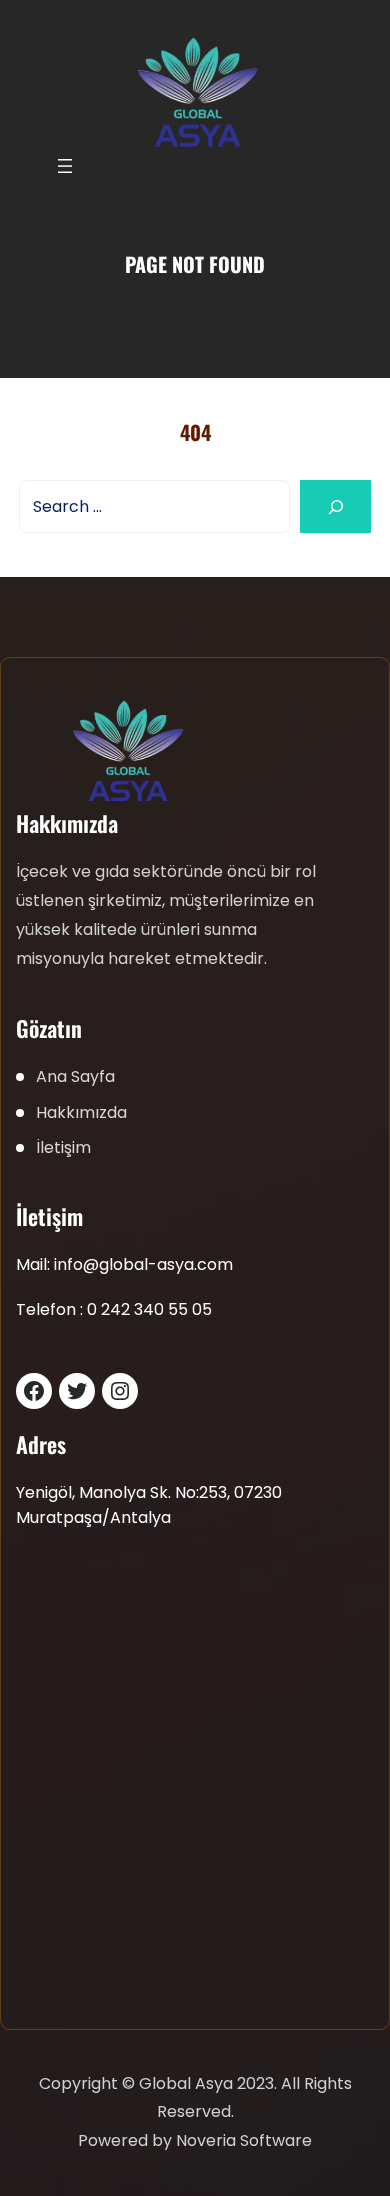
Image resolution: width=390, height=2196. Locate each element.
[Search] (335, 506)
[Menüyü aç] (65, 166)
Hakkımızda (81, 1112)
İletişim (63, 1147)
